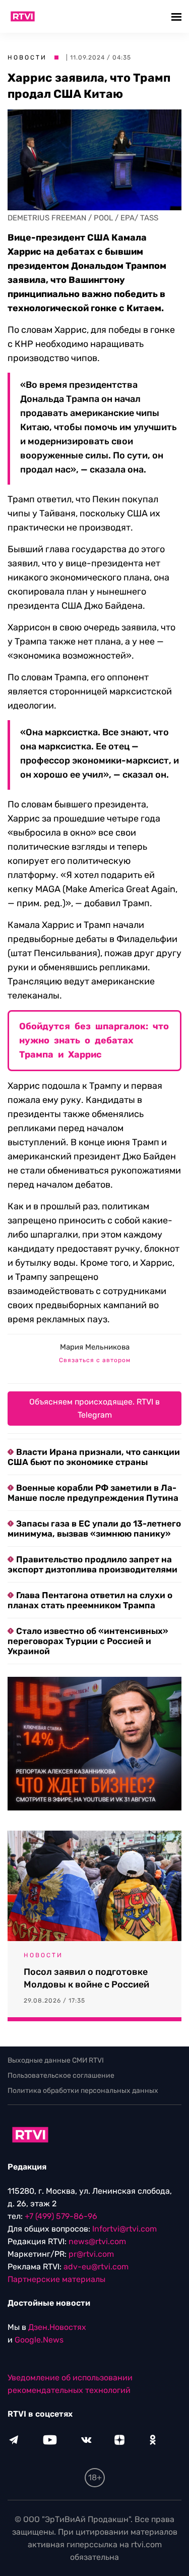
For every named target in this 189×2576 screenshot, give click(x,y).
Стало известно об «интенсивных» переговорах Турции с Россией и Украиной (88, 1641)
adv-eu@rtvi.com (96, 2267)
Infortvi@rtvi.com (124, 2229)
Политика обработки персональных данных (83, 2091)
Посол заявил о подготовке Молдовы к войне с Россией (86, 1978)
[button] (178, 16)
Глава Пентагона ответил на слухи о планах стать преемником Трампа (90, 1600)
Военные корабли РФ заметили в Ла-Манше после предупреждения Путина (93, 1493)
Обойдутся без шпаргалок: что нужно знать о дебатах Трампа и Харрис (94, 1040)
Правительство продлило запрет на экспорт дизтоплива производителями (92, 1564)
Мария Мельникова (95, 1347)
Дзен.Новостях (57, 2327)
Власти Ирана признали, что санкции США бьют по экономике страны (94, 1457)
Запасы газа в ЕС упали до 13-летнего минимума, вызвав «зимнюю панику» (94, 1529)
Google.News (39, 2340)
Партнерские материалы (56, 2279)
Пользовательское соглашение (61, 2075)
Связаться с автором (95, 1360)
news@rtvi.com (97, 2241)
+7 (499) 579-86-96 (61, 2216)
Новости (27, 57)
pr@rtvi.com (91, 2254)
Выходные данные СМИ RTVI (56, 2060)
